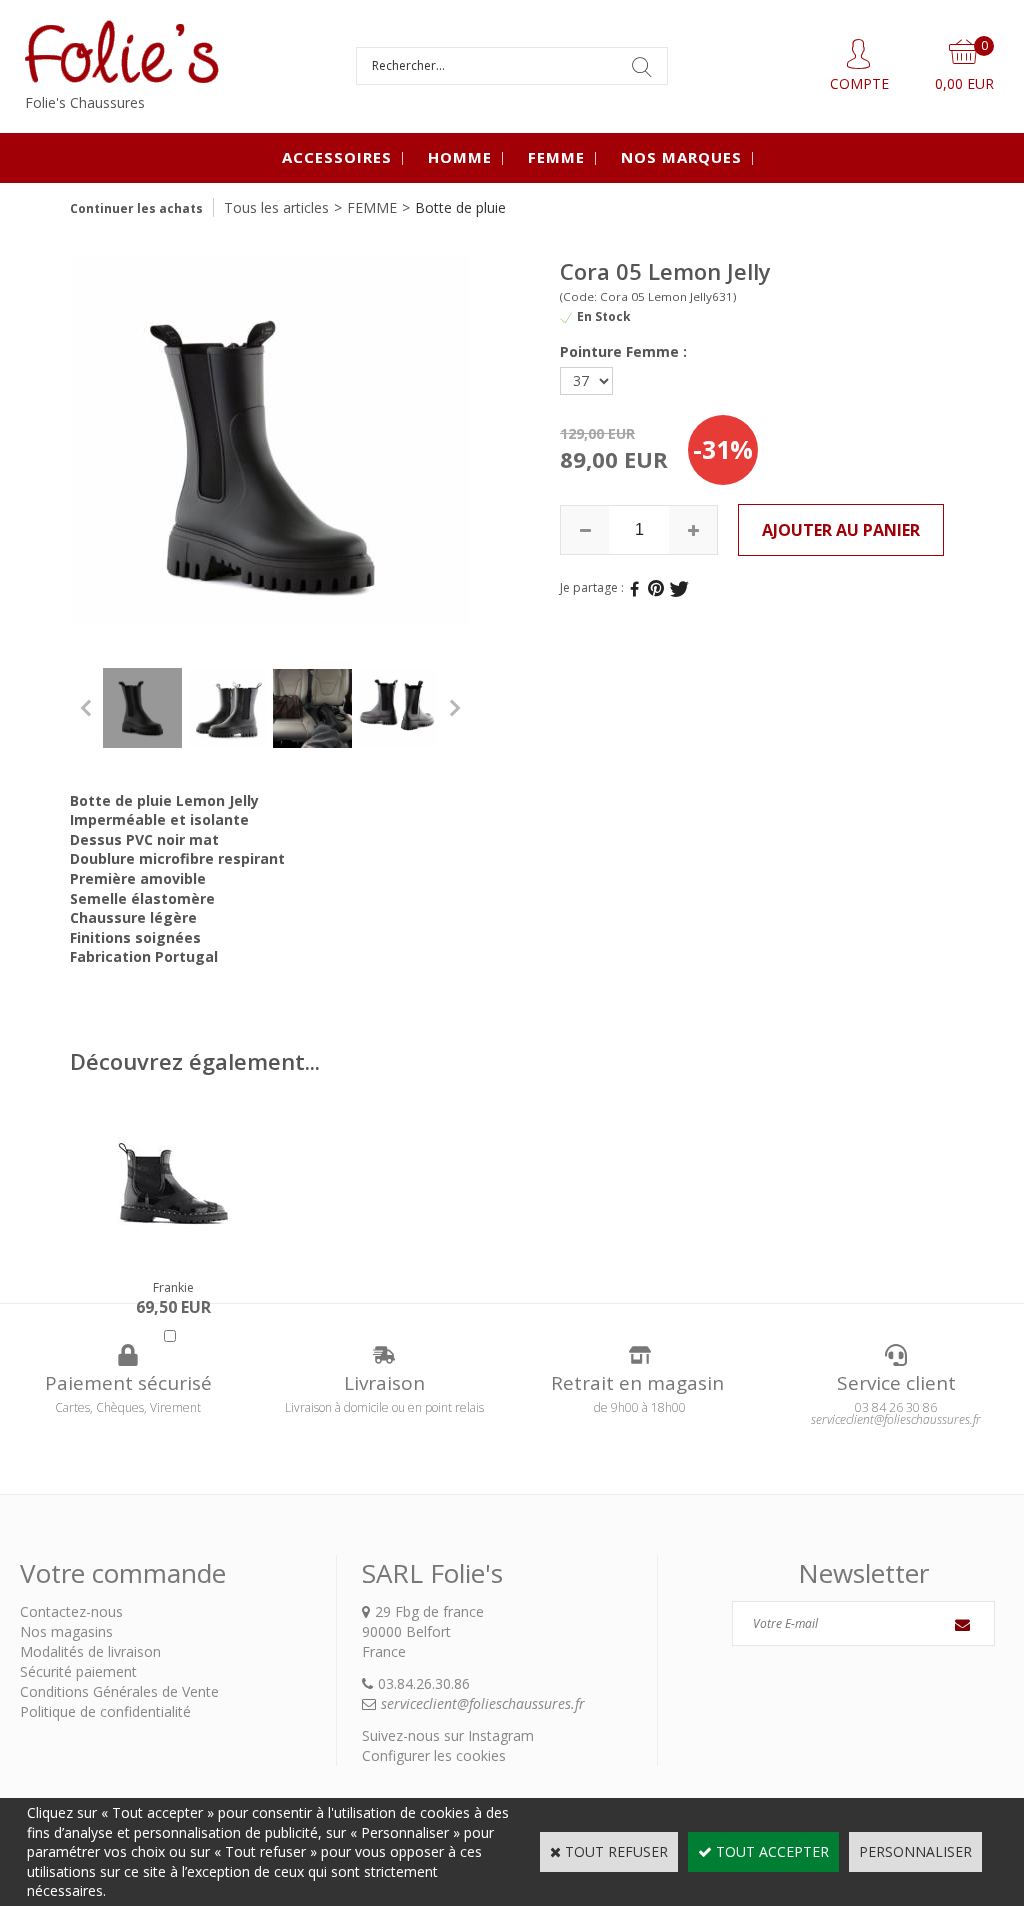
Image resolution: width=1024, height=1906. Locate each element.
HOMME (460, 157)
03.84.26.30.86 (424, 1683)
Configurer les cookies (434, 1755)
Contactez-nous (71, 1611)
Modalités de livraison (90, 1651)
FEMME (556, 157)
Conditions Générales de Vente (119, 1691)
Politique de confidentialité (105, 1711)
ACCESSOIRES (337, 157)
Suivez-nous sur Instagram (448, 1735)
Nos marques (681, 157)
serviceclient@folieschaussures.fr (483, 1703)
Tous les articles (276, 207)
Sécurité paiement (78, 1671)
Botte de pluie (460, 207)
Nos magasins (66, 1631)
